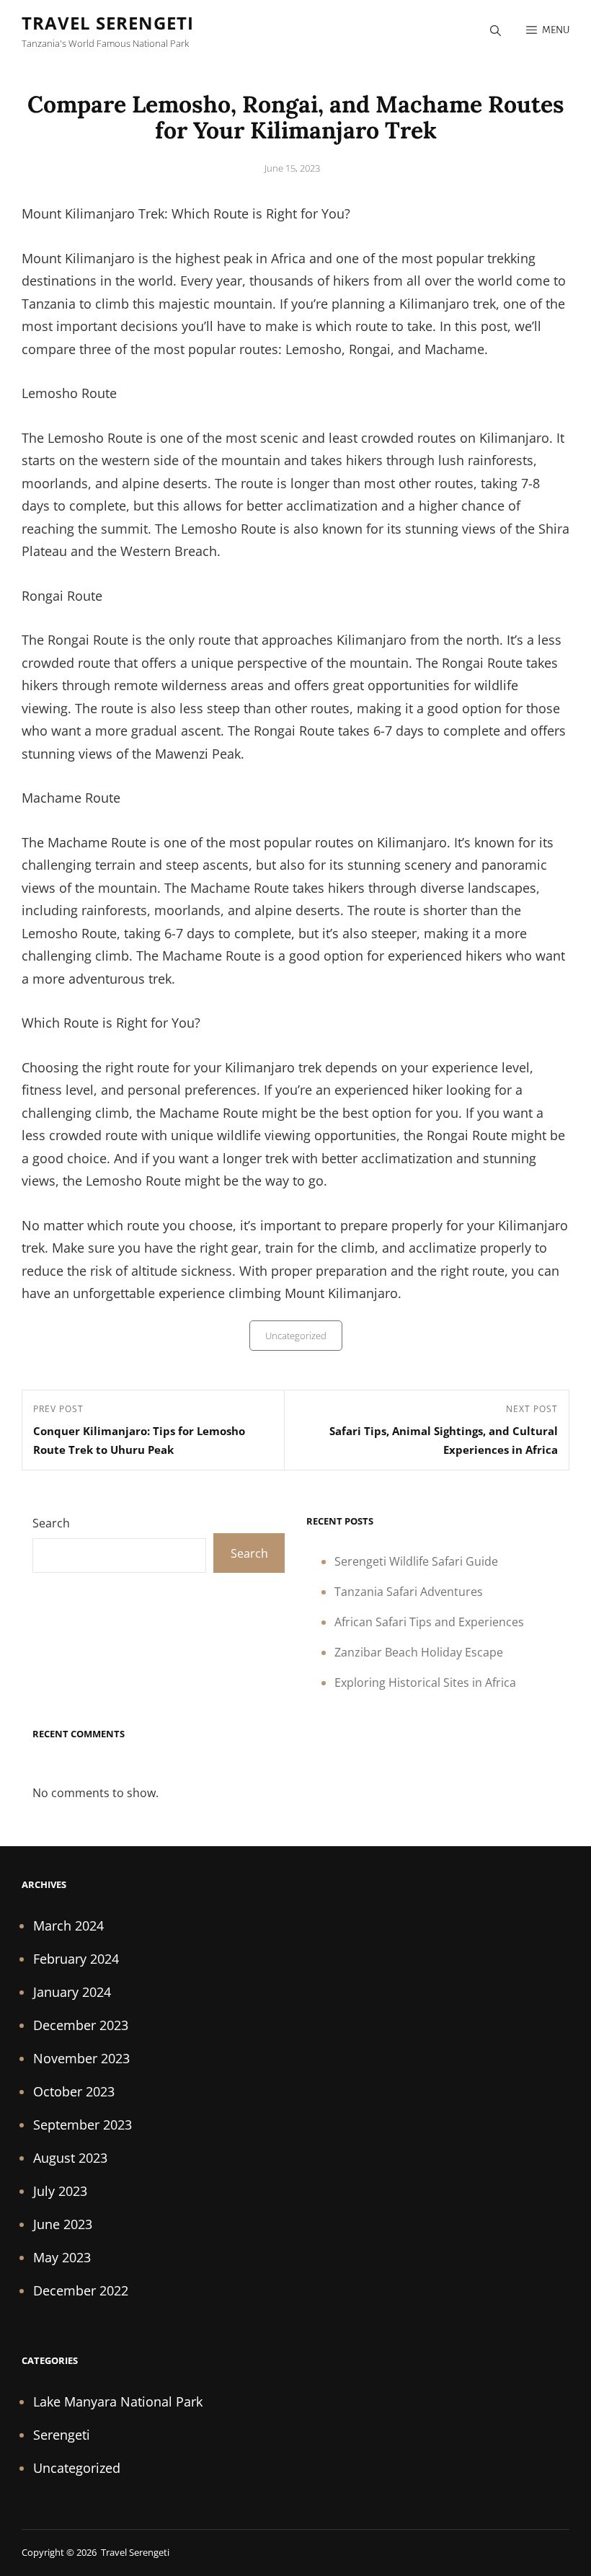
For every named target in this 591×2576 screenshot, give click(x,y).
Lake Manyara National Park (118, 2401)
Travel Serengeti (108, 23)
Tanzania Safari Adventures (409, 1592)
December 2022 (81, 2290)
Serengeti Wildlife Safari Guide (416, 1561)
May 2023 (62, 2257)
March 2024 (68, 1926)
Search (51, 1523)
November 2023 (81, 2058)
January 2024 (72, 1992)
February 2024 (76, 1959)
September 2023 (83, 2125)
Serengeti (62, 2435)
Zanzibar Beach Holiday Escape (419, 1652)
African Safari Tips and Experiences (429, 1622)
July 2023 (60, 2191)
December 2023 (81, 2025)
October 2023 (74, 2091)
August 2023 (70, 2158)
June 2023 (63, 2224)
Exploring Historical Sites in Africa (425, 1682)
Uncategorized (296, 1336)
